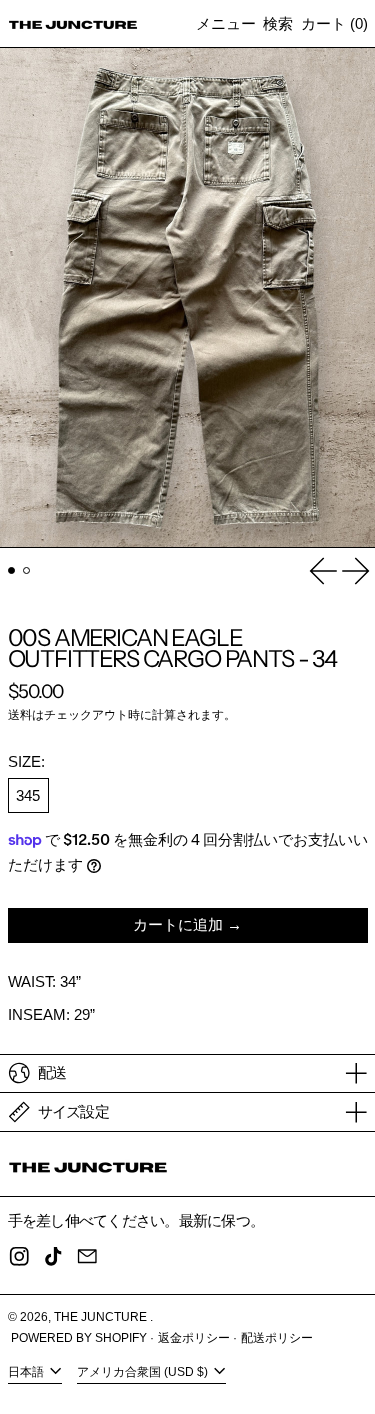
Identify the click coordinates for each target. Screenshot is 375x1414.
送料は (26, 715)
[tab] (12, 571)
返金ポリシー (194, 1338)
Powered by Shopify (79, 1338)
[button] (278, 23)
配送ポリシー (277, 1338)
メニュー (226, 23)
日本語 (27, 1372)
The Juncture (102, 1317)
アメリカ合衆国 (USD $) (144, 1372)
